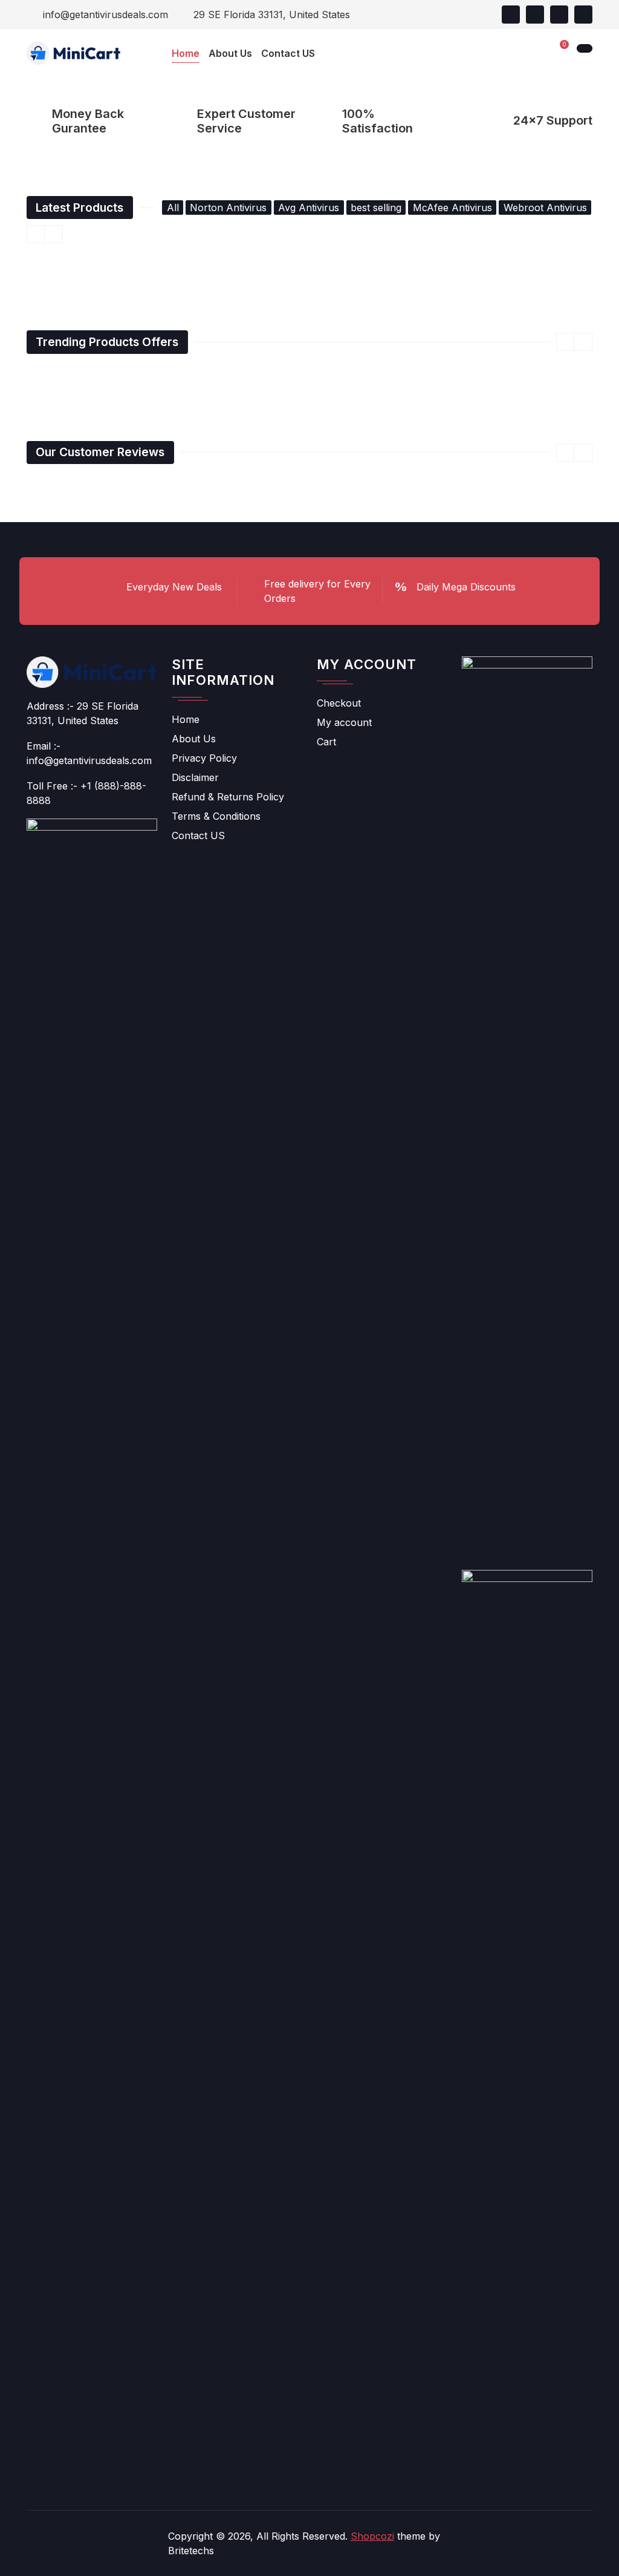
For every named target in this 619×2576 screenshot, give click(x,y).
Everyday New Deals (174, 587)
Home (186, 719)
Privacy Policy (204, 758)
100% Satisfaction (378, 121)
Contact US (198, 835)
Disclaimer (195, 777)
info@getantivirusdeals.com (104, 15)
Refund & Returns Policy (228, 797)
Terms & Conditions (216, 816)
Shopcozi (372, 2536)
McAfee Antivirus (452, 208)
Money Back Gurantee (88, 121)
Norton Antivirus (228, 208)
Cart (326, 742)
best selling (376, 208)
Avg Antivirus (309, 208)
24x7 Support (553, 120)
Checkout (339, 703)
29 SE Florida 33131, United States (270, 15)
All (173, 208)
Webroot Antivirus (545, 208)
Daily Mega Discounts (466, 587)
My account (344, 722)
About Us (194, 739)
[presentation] (36, 234)
